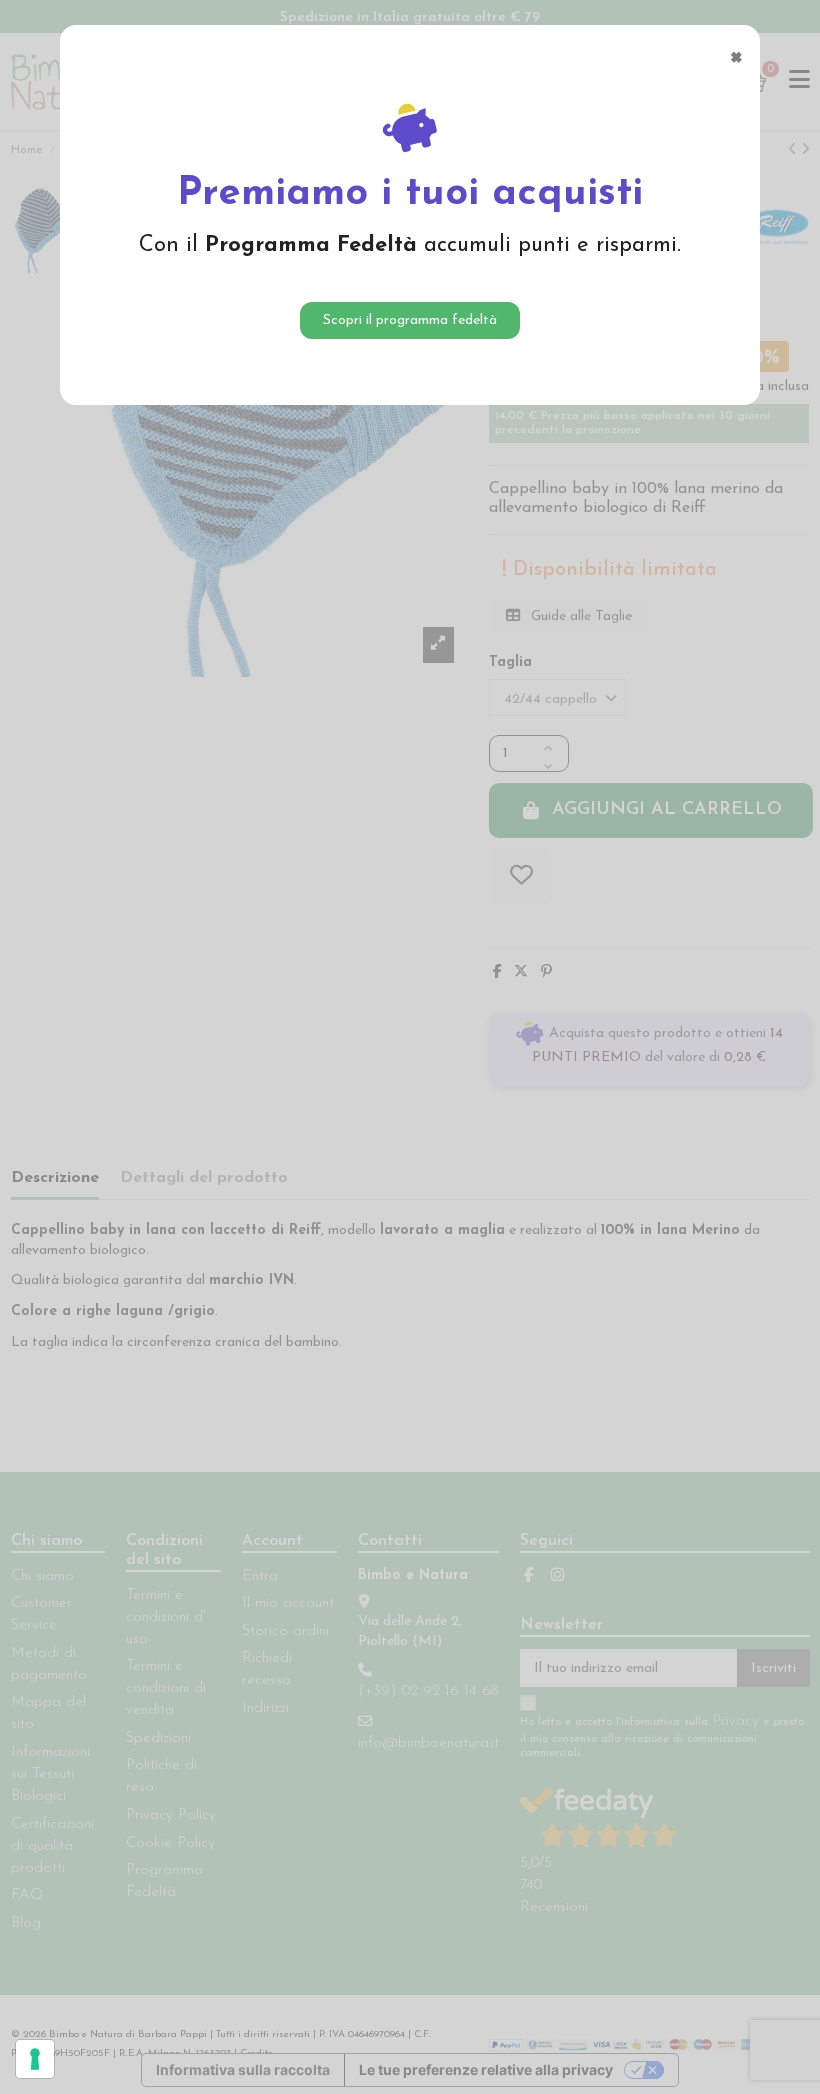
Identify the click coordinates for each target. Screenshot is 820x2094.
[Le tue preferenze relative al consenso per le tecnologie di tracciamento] (35, 2059)
